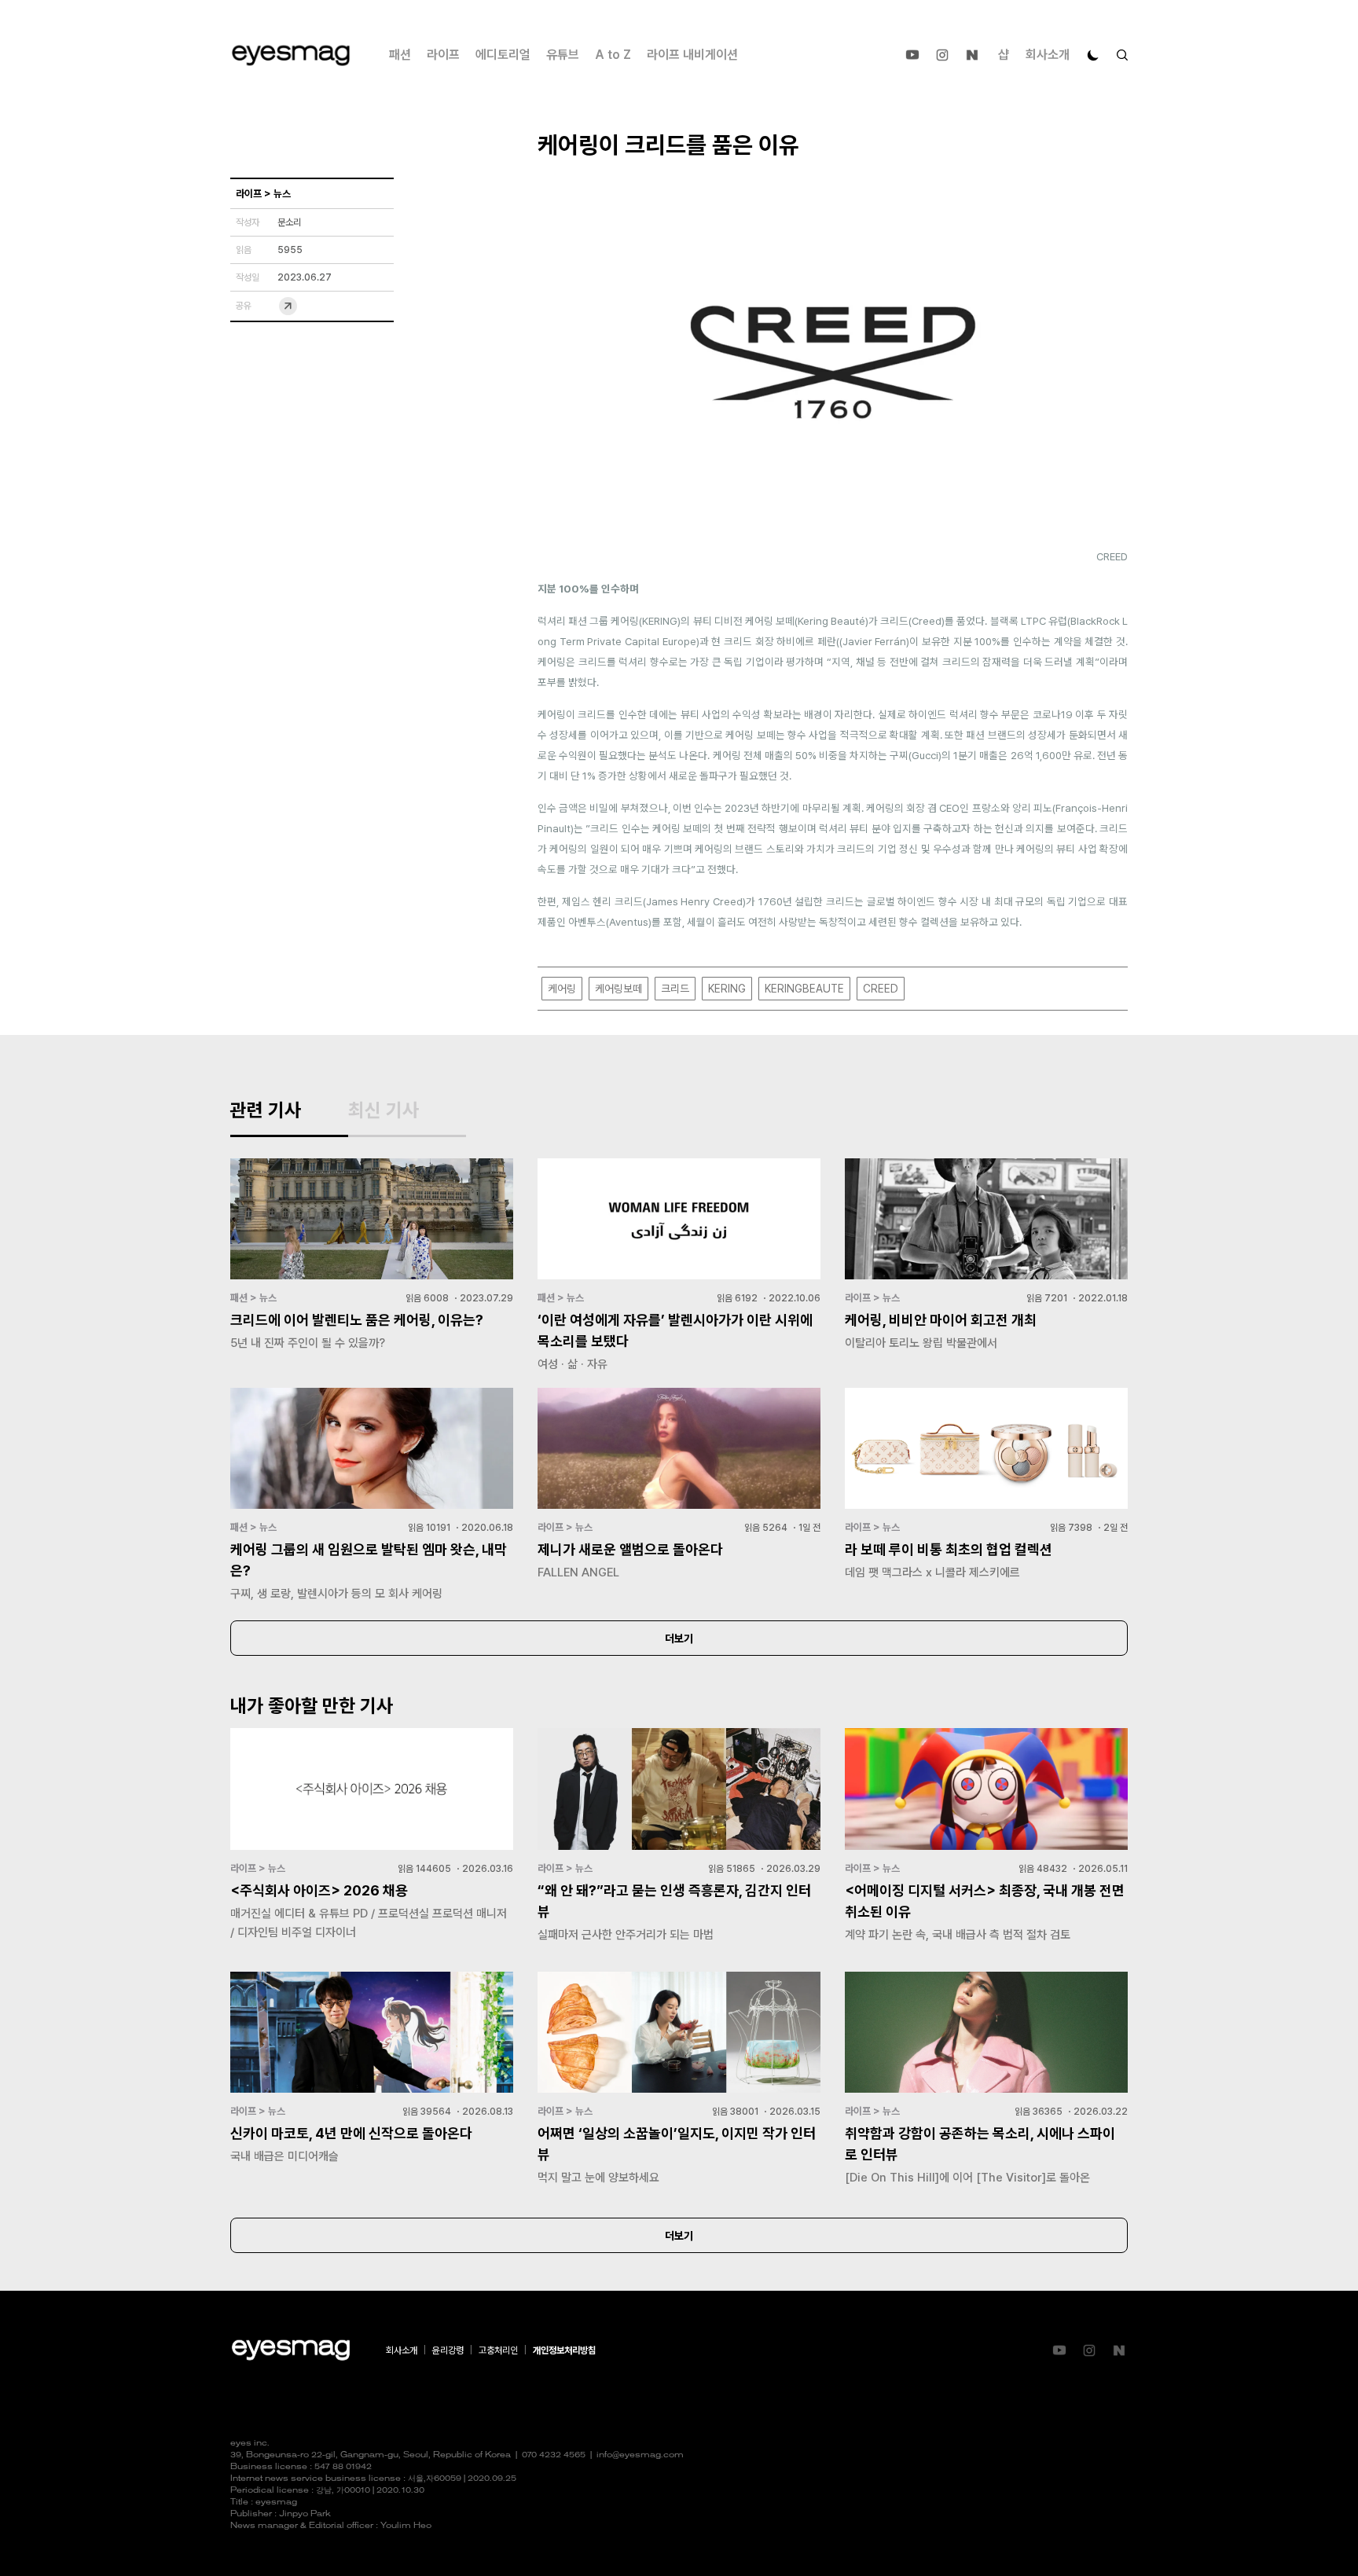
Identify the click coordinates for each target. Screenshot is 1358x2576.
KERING (727, 989)
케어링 (562, 989)
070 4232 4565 (554, 2455)
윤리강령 (448, 2350)
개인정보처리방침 (564, 2350)
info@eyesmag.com (640, 2455)
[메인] (291, 55)
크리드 (675, 989)
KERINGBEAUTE (804, 989)
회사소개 (1048, 55)
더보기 (679, 1638)
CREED (881, 989)
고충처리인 (498, 2350)
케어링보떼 (618, 989)
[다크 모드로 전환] (1093, 55)
